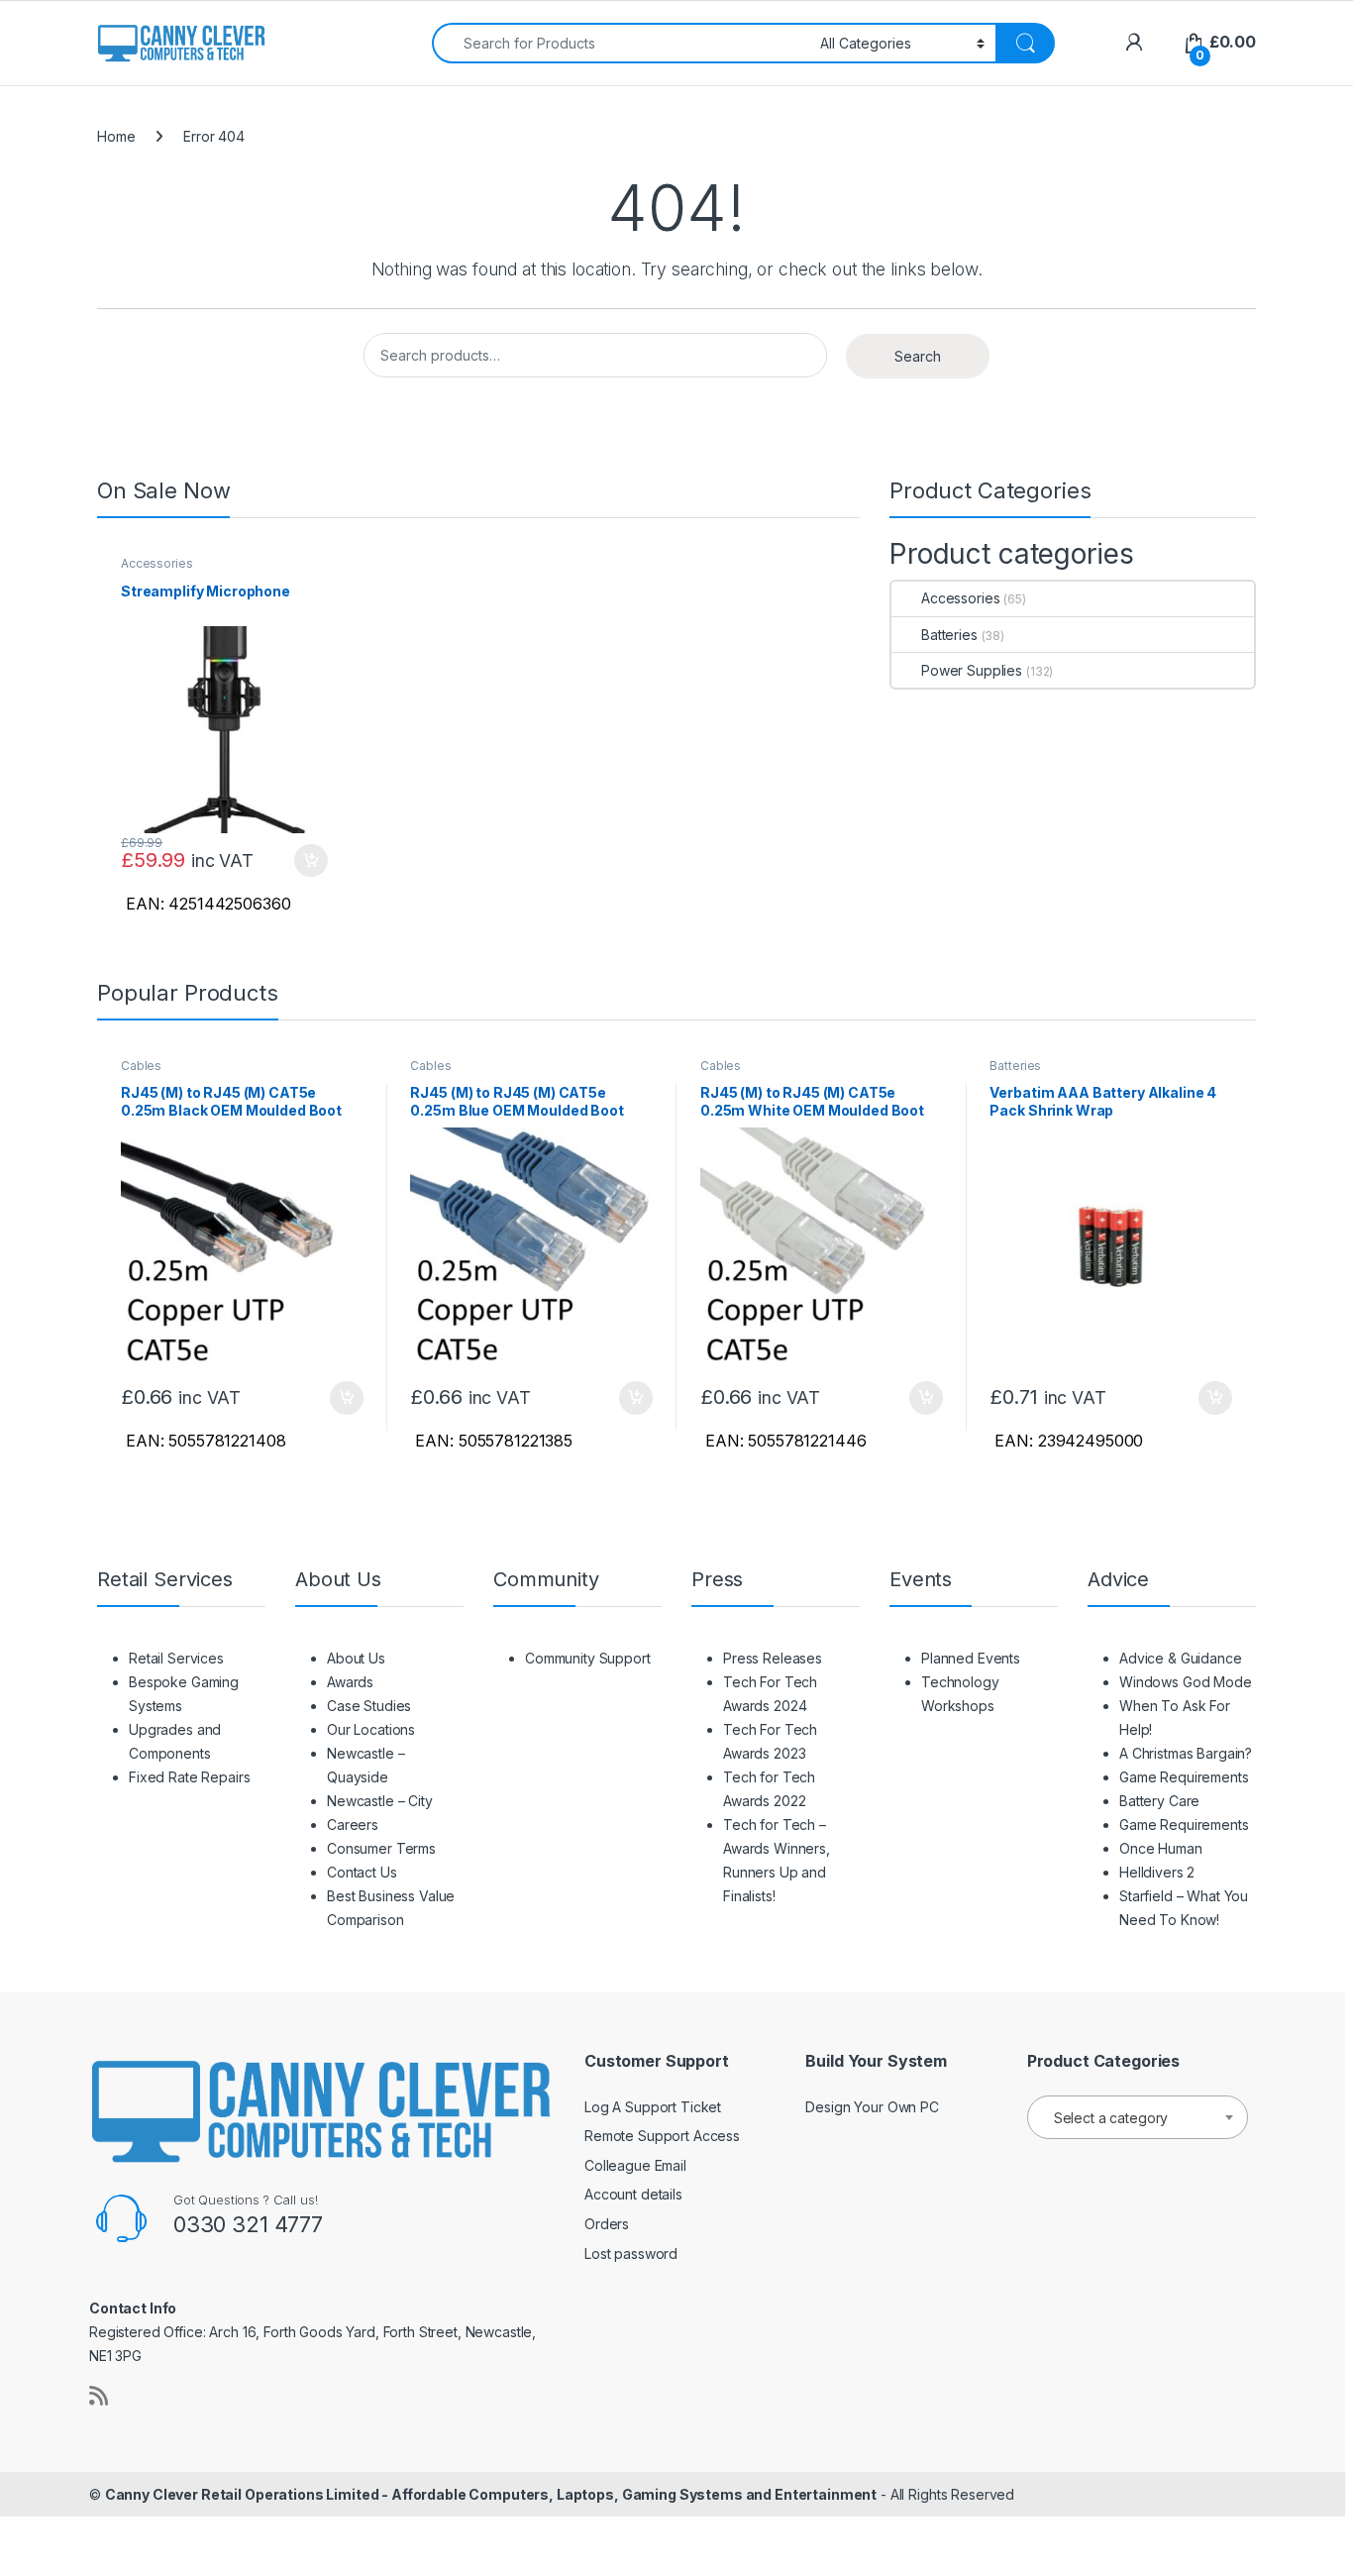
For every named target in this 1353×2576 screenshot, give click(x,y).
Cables (141, 1066)
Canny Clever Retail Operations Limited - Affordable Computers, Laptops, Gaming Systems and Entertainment (491, 2494)
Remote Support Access (662, 2136)
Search (918, 356)
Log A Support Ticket (653, 2107)
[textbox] (1138, 2118)
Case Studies (369, 1706)
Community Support (588, 1658)
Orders (607, 2224)
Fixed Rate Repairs (189, 1777)
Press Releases (773, 1658)
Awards (350, 1682)
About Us (356, 1658)
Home (116, 136)
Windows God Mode (1186, 1682)
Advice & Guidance (1181, 1658)
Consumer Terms (381, 1848)
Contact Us (362, 1872)
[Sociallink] (99, 2396)
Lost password (631, 2254)
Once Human (1161, 1848)
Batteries (949, 635)
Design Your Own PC (872, 2107)
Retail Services (176, 1658)
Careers (353, 1825)
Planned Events (971, 1658)
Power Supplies (972, 670)
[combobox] (621, 43)
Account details (633, 2194)
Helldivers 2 (1157, 1872)
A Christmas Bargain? (1186, 1753)
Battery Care (1159, 1801)
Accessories (156, 563)
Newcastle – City (380, 1801)
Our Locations (371, 1729)
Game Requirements (1184, 1777)
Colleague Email (635, 2165)
